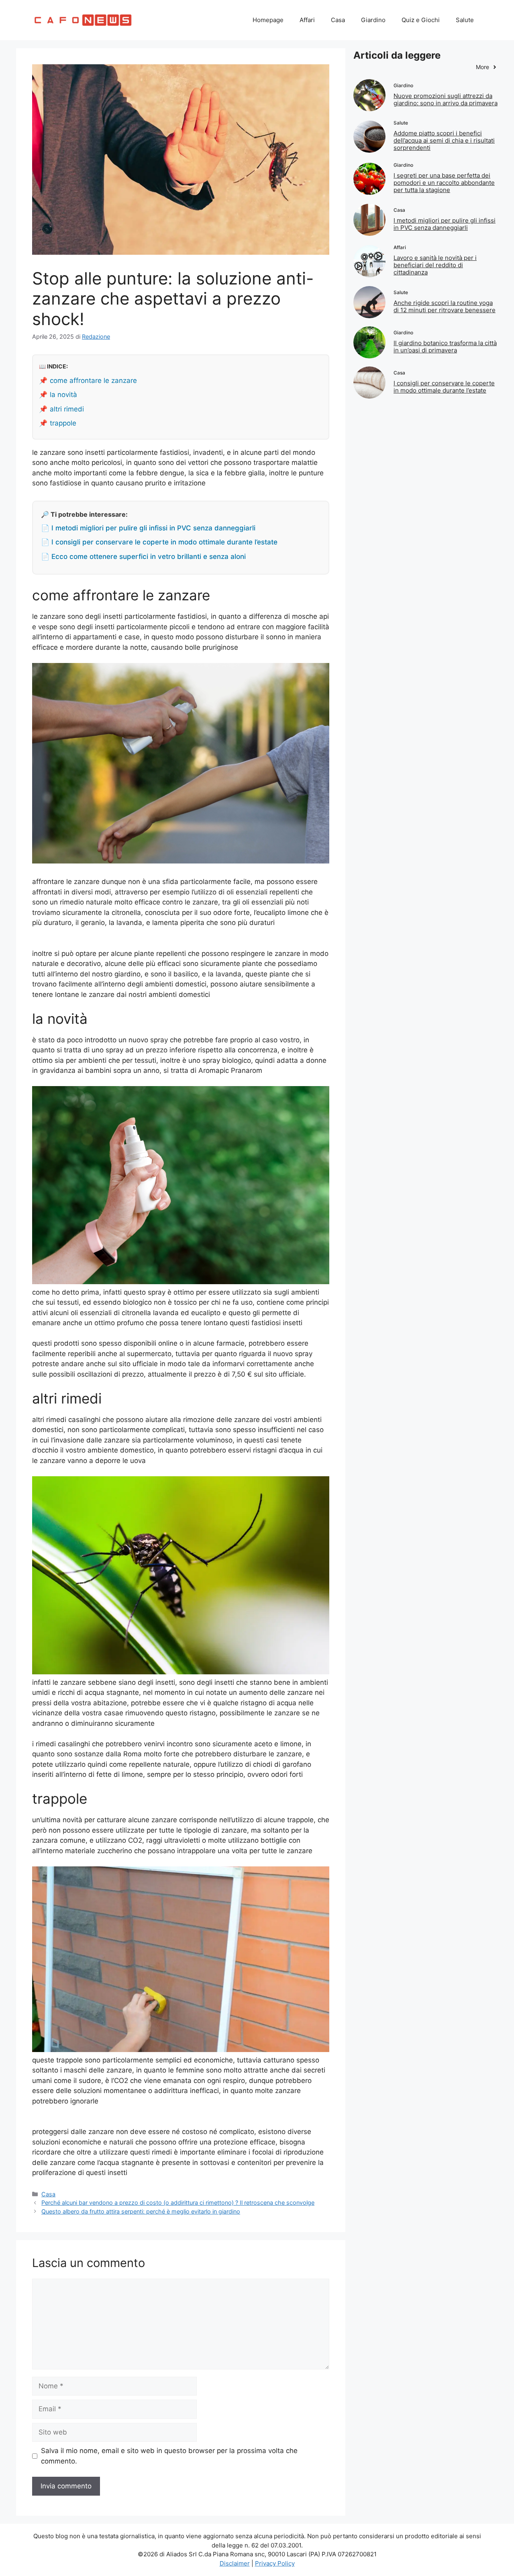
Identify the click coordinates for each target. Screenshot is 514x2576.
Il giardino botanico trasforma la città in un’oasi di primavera (445, 347)
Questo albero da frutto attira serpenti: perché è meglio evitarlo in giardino (141, 2211)
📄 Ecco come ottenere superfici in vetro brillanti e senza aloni (143, 557)
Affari (307, 20)
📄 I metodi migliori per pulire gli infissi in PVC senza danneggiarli (148, 528)
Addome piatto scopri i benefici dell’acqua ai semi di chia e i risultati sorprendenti (444, 140)
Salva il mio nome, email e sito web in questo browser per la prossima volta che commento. (169, 2456)
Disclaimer (235, 2563)
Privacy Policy (275, 2563)
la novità (63, 395)
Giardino (373, 20)
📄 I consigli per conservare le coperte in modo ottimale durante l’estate (159, 542)
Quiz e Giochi (421, 20)
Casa (338, 20)
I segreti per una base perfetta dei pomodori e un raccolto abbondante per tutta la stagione (444, 183)
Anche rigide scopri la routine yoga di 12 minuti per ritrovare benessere (445, 306)
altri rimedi (67, 409)
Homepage (268, 20)
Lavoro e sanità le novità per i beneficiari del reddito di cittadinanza (435, 265)
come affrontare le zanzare (93, 381)
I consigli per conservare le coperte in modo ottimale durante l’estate (444, 387)
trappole (63, 423)
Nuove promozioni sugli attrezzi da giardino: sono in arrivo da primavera (446, 99)
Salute (465, 20)
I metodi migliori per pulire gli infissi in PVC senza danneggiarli (445, 224)
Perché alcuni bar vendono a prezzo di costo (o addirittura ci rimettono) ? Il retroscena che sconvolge (178, 2203)
